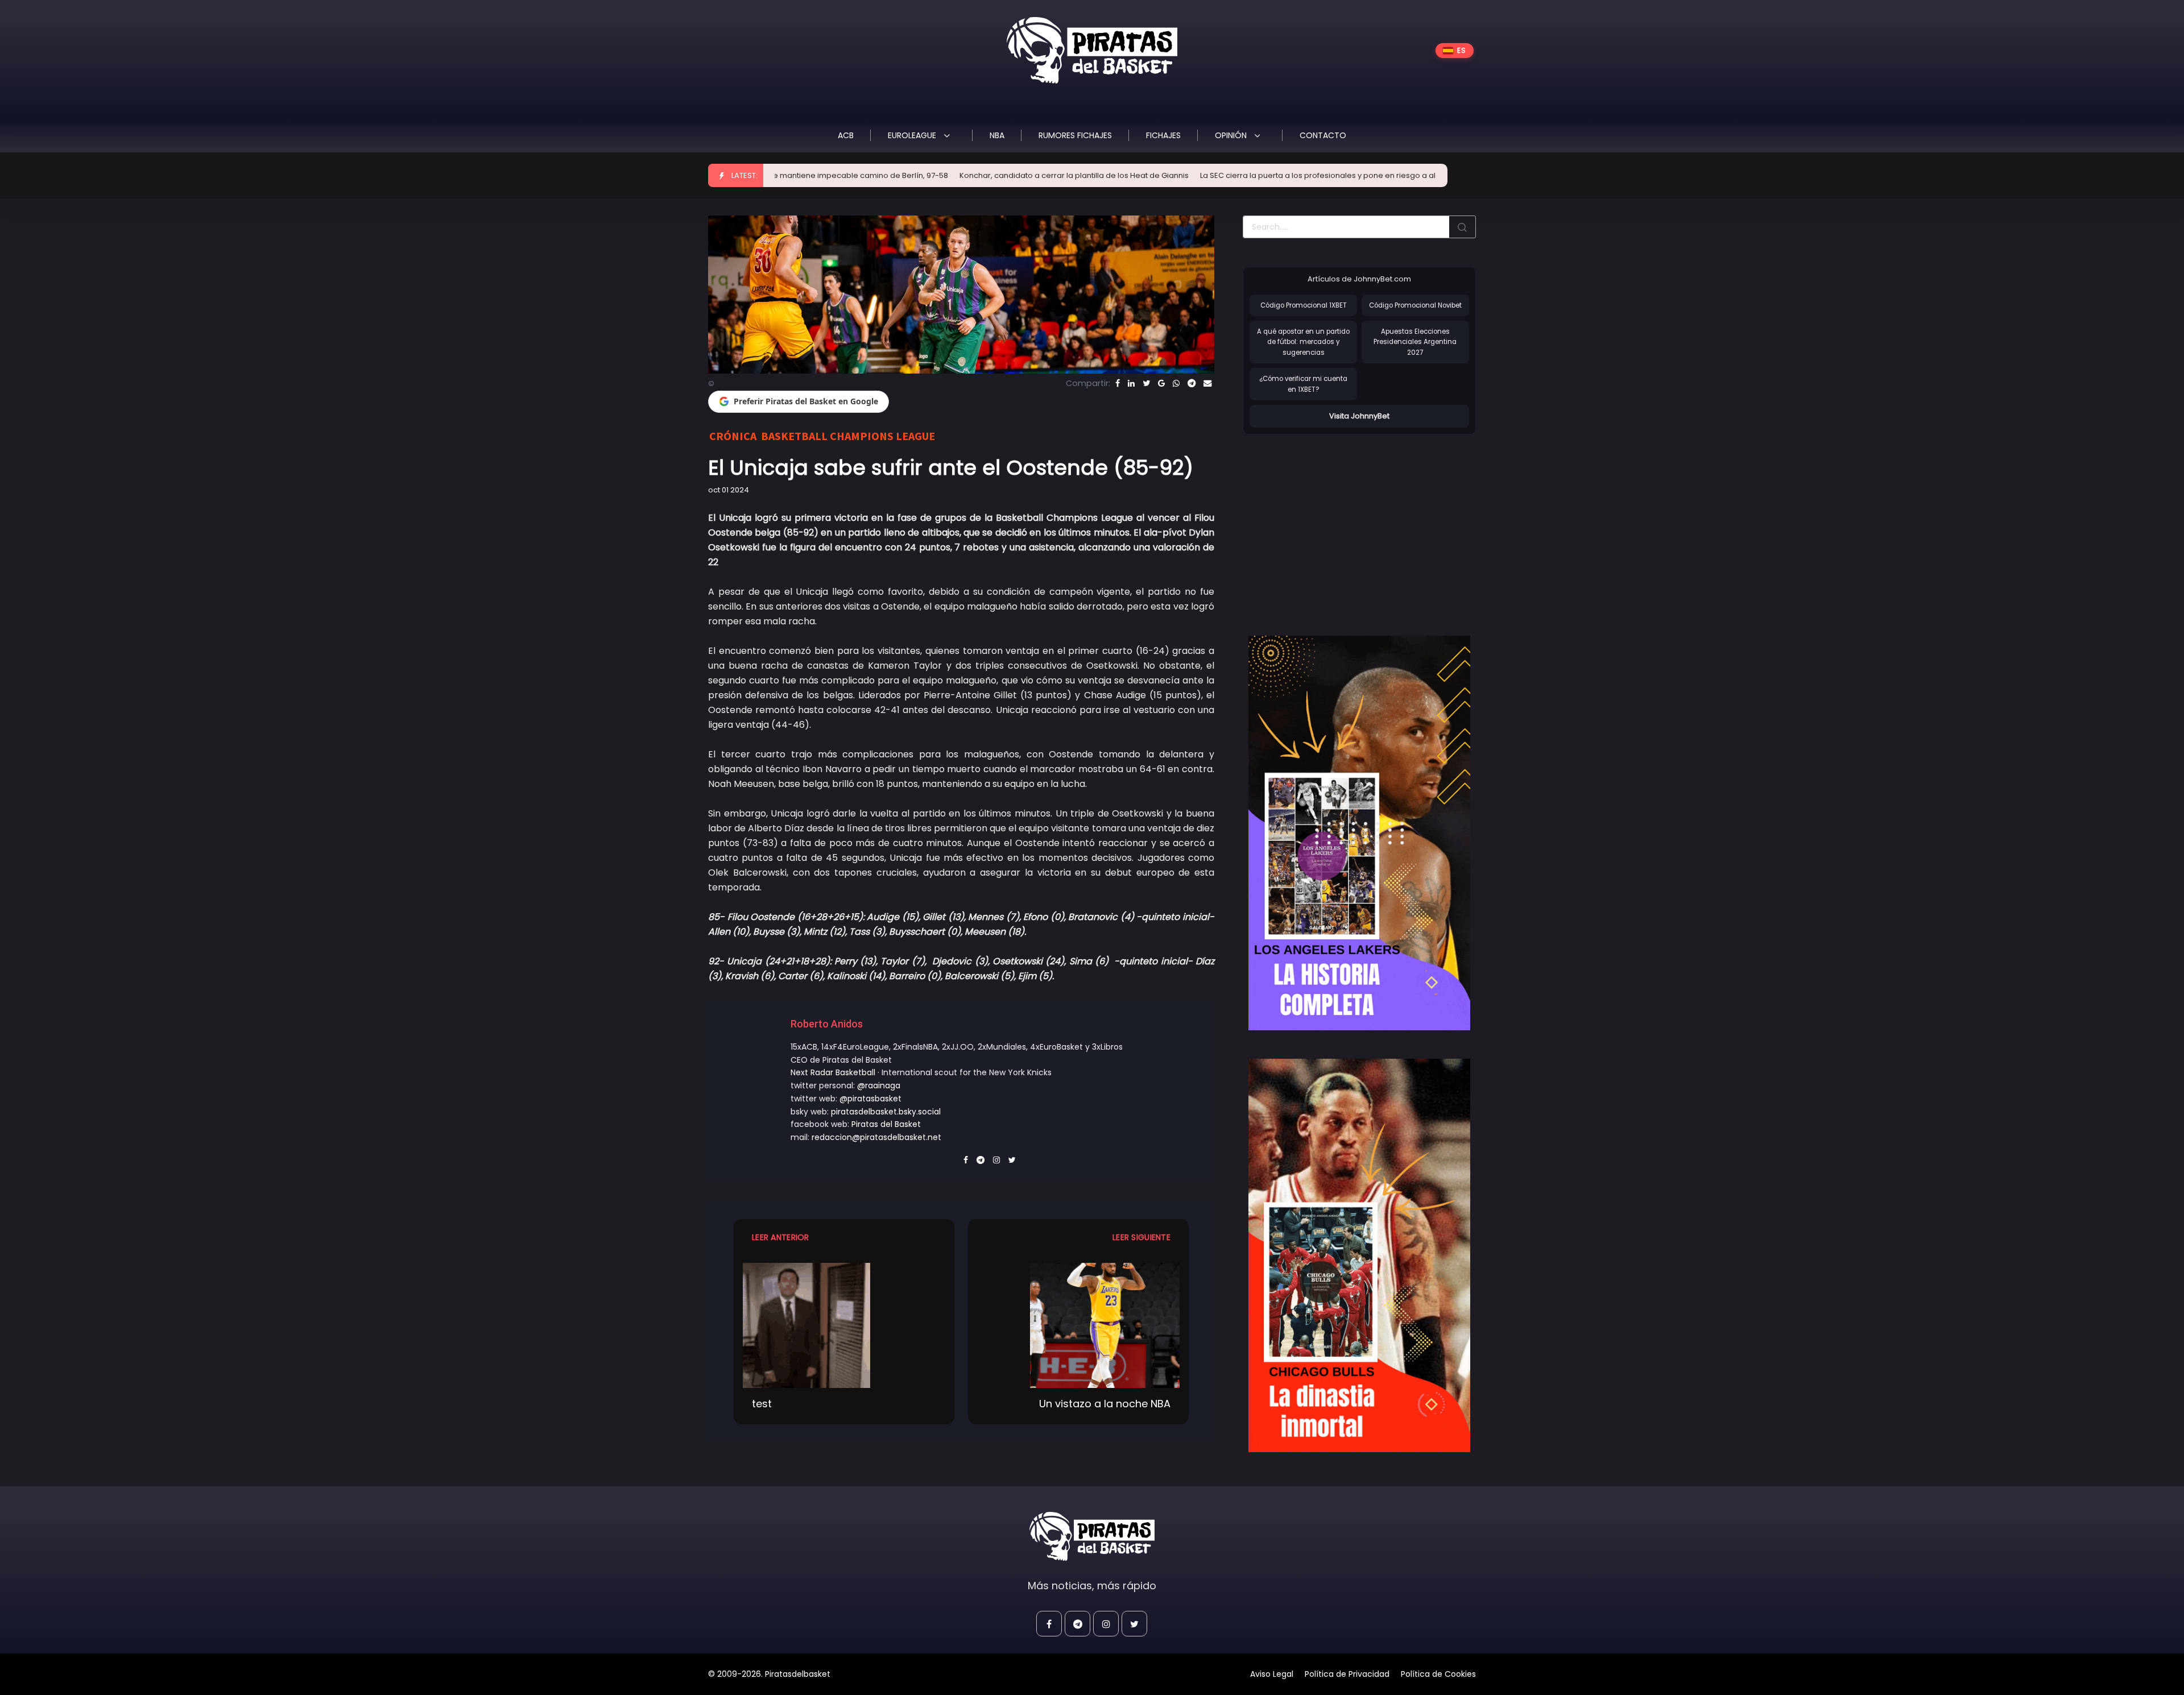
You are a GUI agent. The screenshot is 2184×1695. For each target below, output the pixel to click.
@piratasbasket (870, 1099)
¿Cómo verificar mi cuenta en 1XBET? (1303, 384)
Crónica (733, 436)
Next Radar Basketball (833, 1072)
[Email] (1207, 383)
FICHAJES (1163, 135)
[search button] (1462, 227)
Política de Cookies (1438, 1674)
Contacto (1323, 135)
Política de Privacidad (1347, 1674)
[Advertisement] (1338, 523)
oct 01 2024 (729, 490)
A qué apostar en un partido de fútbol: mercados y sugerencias (1303, 342)
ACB (846, 135)
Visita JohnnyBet (1359, 416)
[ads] (1359, 833)
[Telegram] (1192, 383)
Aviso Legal (1272, 1674)
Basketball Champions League (848, 436)
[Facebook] (1118, 383)
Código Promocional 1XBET (1304, 305)
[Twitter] (1146, 383)
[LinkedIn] (1131, 383)
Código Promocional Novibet (1415, 305)
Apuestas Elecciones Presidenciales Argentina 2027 (1415, 342)
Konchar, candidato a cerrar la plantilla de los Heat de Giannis (940, 175)
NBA (997, 135)
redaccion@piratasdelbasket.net (876, 1137)
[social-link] (1049, 1624)
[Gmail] (1161, 383)
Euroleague (913, 135)
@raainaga (879, 1085)
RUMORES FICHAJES (1075, 135)
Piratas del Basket (886, 1124)
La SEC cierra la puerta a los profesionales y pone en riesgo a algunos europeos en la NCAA (1236, 175)
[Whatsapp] (1176, 383)
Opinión (1232, 135)
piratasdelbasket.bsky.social (886, 1112)
